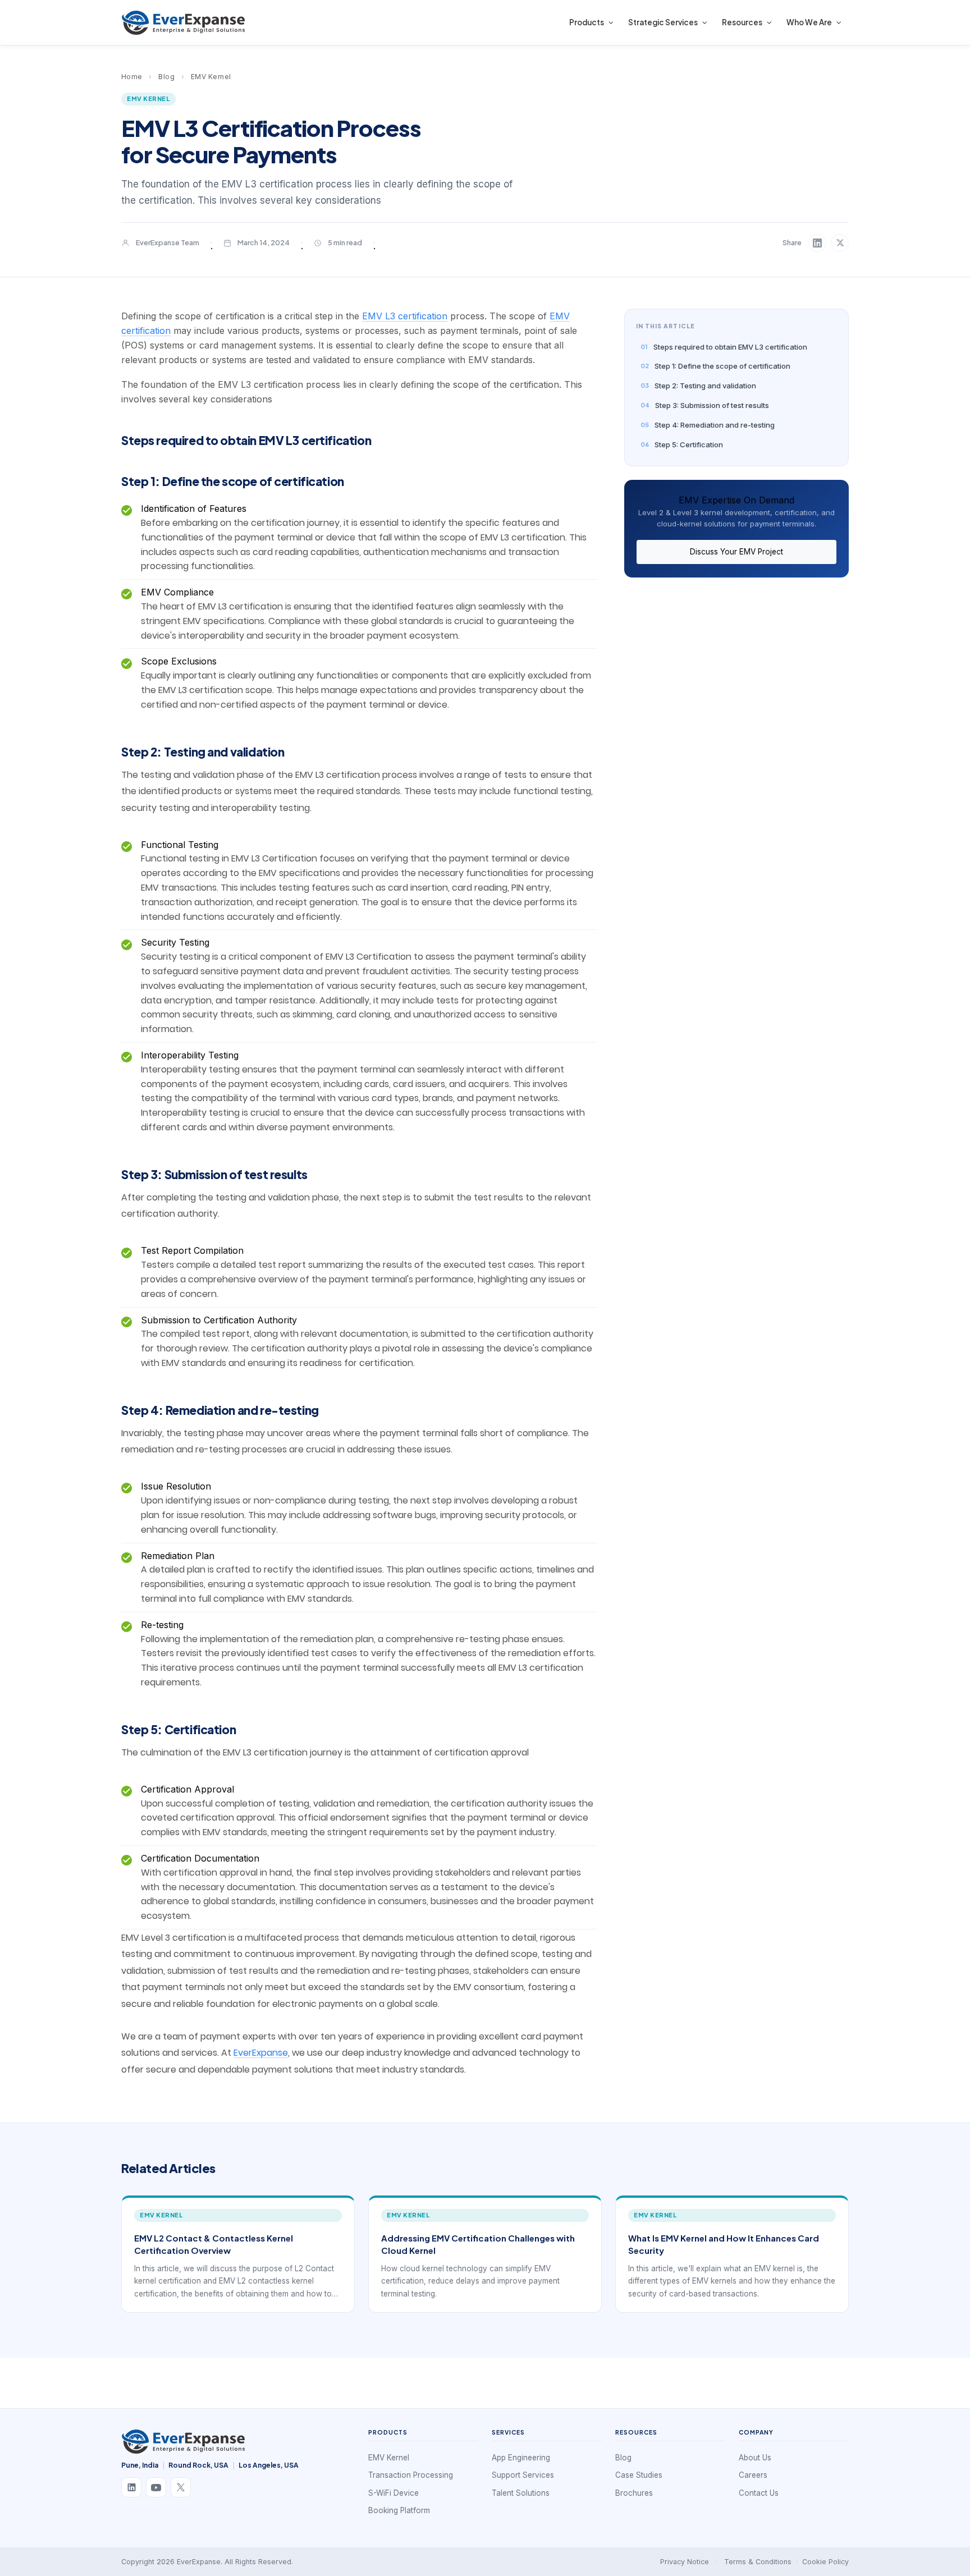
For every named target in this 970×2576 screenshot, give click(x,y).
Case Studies (639, 2475)
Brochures (634, 2493)
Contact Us (759, 2493)
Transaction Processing (411, 2475)
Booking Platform (399, 2510)
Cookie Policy (825, 2562)
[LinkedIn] (131, 2487)
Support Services (523, 2475)
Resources (742, 22)
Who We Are (809, 22)
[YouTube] (156, 2487)
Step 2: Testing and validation (705, 386)
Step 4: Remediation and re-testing (715, 425)
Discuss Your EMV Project (736, 552)
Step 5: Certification (689, 444)
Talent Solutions (521, 2493)
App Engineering (521, 2458)
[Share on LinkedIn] (817, 243)
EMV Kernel (211, 77)
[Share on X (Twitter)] (840, 243)
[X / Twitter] (181, 2487)
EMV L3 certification (405, 316)
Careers (753, 2475)
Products (587, 22)
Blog (166, 77)
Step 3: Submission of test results (712, 405)
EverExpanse (261, 2053)
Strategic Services (663, 22)
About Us (755, 2458)
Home (132, 77)
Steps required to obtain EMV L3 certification (730, 347)
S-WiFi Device (394, 2493)
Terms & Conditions (758, 2562)
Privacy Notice (685, 2562)
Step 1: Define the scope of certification (722, 366)
